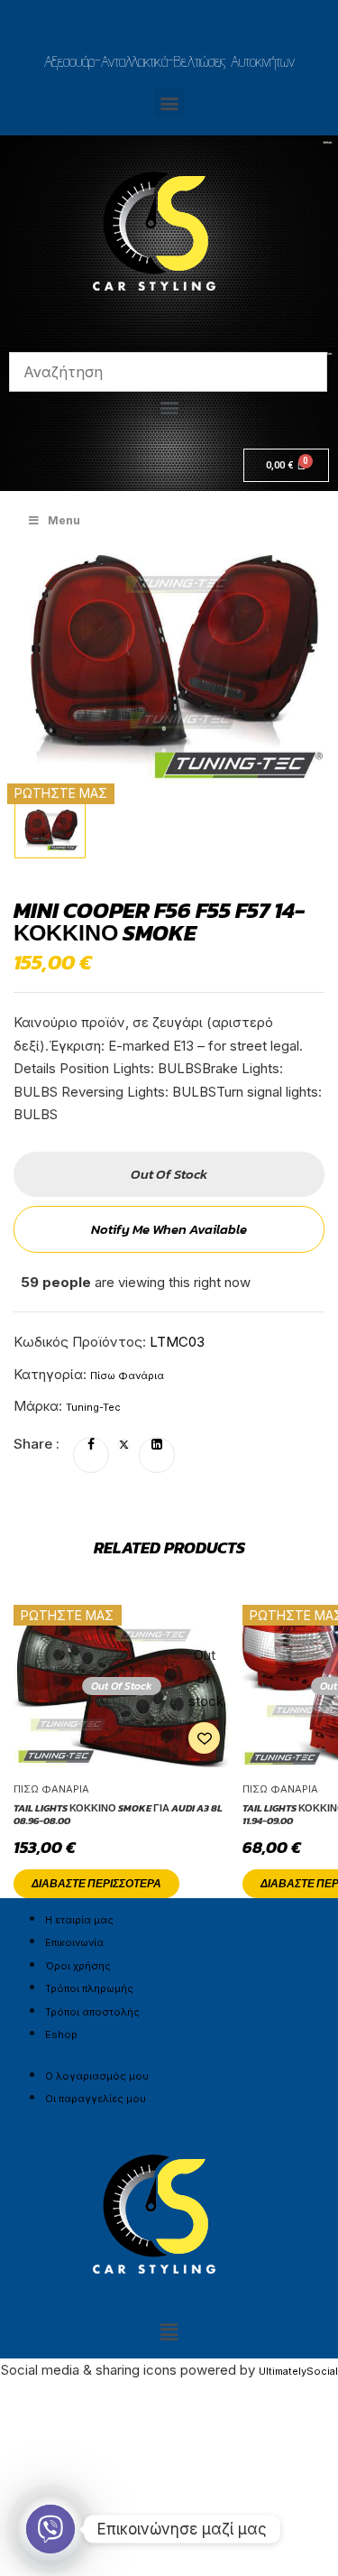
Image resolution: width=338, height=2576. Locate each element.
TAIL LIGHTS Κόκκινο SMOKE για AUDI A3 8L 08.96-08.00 (118, 1815)
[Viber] (50, 2529)
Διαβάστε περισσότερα (96, 1884)
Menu (64, 520)
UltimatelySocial (298, 2371)
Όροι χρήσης (78, 1966)
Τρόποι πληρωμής (89, 1988)
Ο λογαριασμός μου (97, 2076)
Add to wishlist (204, 1738)
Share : (37, 1444)
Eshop (61, 2034)
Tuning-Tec (93, 1407)
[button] (169, 102)
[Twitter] (124, 1445)
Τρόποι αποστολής (92, 2012)
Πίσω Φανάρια (127, 1376)
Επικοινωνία (74, 1942)
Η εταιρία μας (79, 1920)
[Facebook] (91, 1445)
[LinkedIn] (157, 1445)
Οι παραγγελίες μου (96, 2099)
